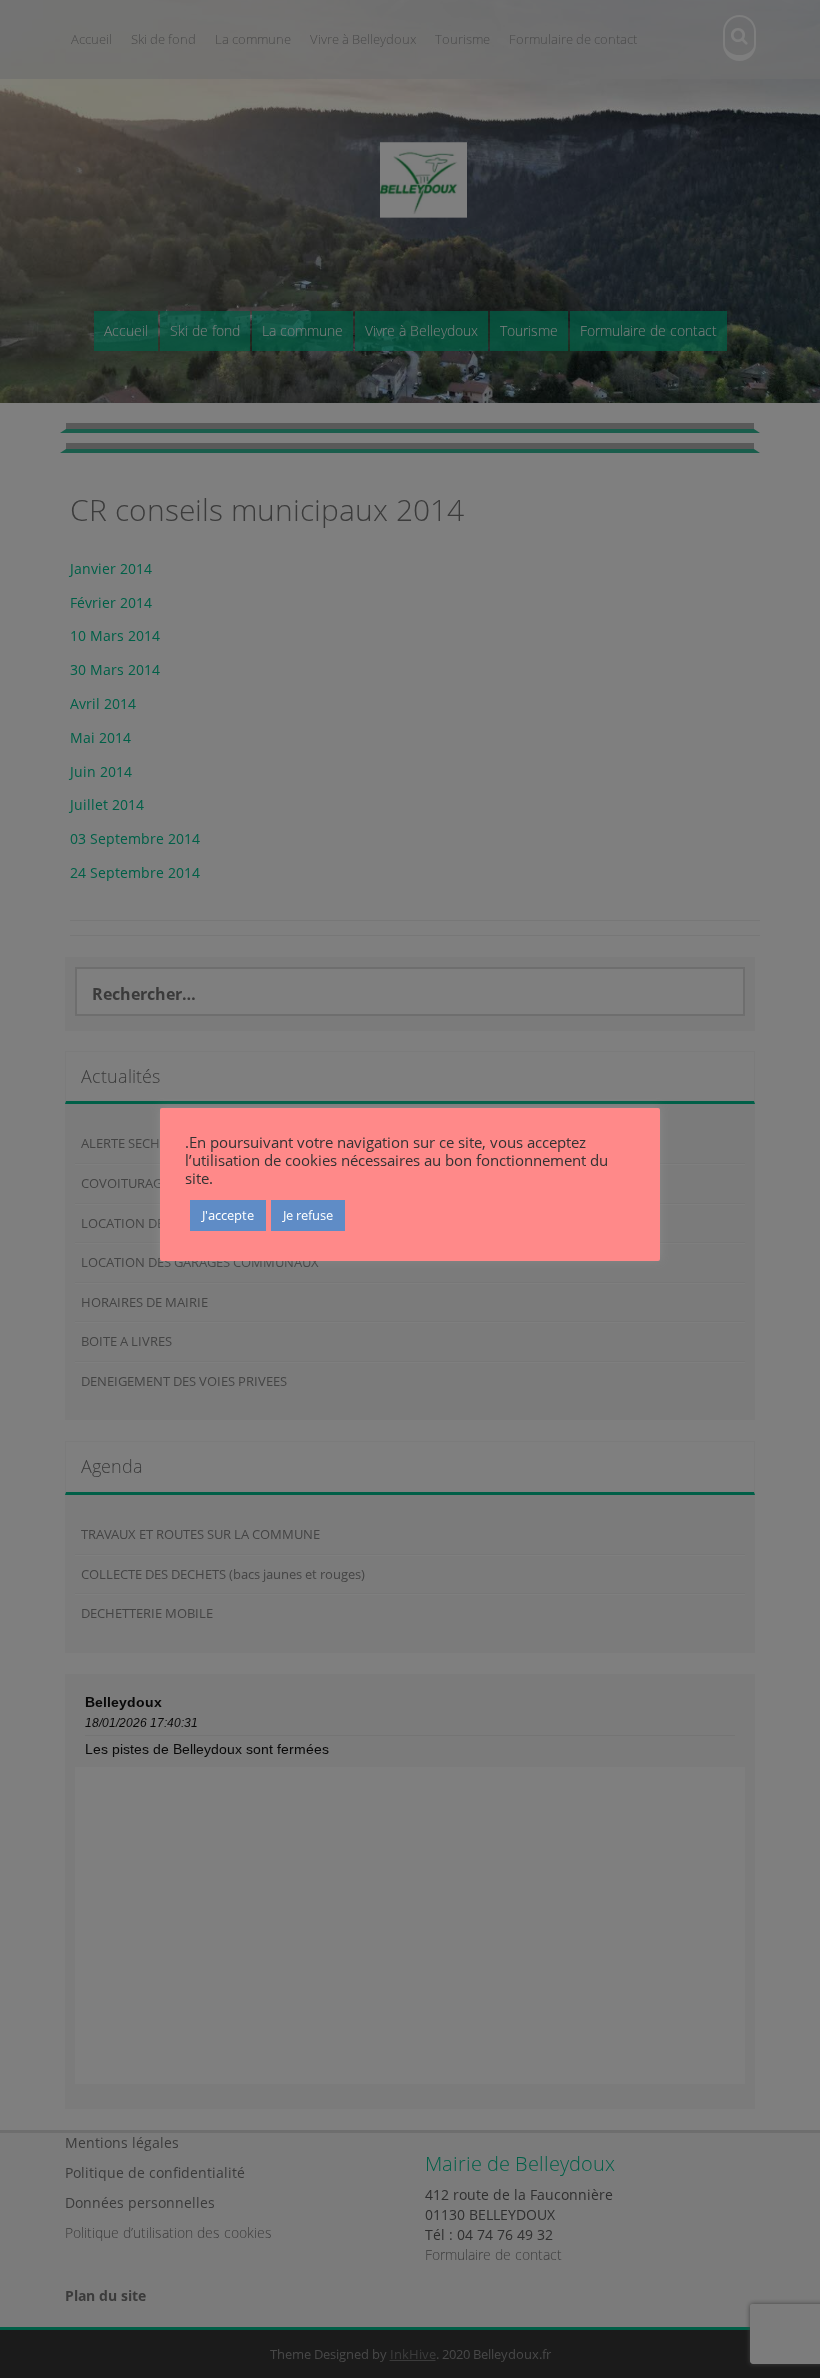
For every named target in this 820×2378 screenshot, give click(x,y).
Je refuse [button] (308, 1215)
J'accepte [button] (228, 1215)
